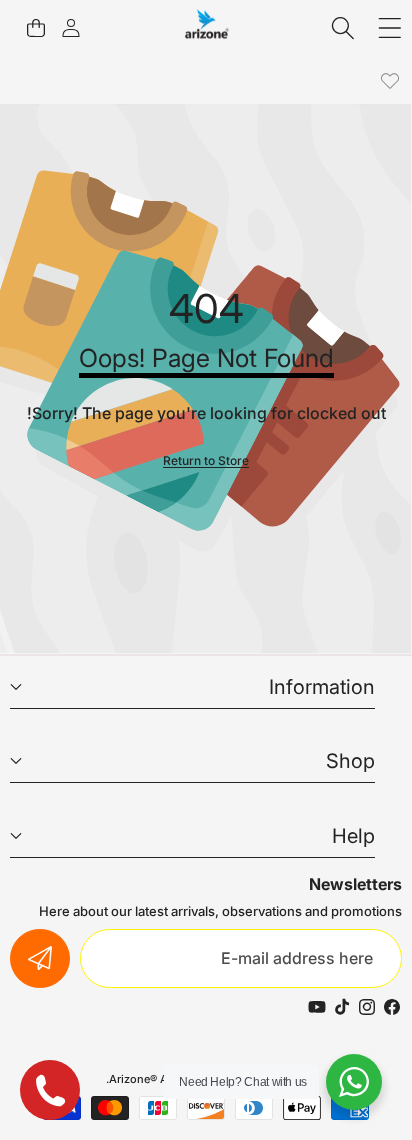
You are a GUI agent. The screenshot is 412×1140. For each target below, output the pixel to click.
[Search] (343, 27)
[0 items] (35, 27)
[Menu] (389, 27)
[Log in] (70, 27)
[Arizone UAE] (207, 27)
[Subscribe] (40, 959)
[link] (389, 81)
